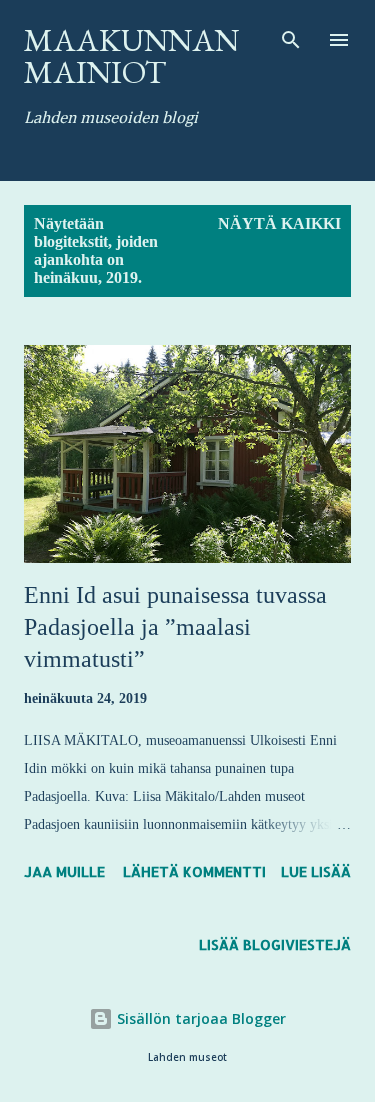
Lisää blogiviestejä (275, 944)
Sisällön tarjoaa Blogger (199, 1018)
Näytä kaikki (279, 223)
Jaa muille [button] (64, 871)
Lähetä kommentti (194, 871)
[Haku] (291, 36)
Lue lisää (316, 871)
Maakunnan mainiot (131, 56)
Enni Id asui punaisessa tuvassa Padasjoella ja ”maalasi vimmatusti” (175, 627)
